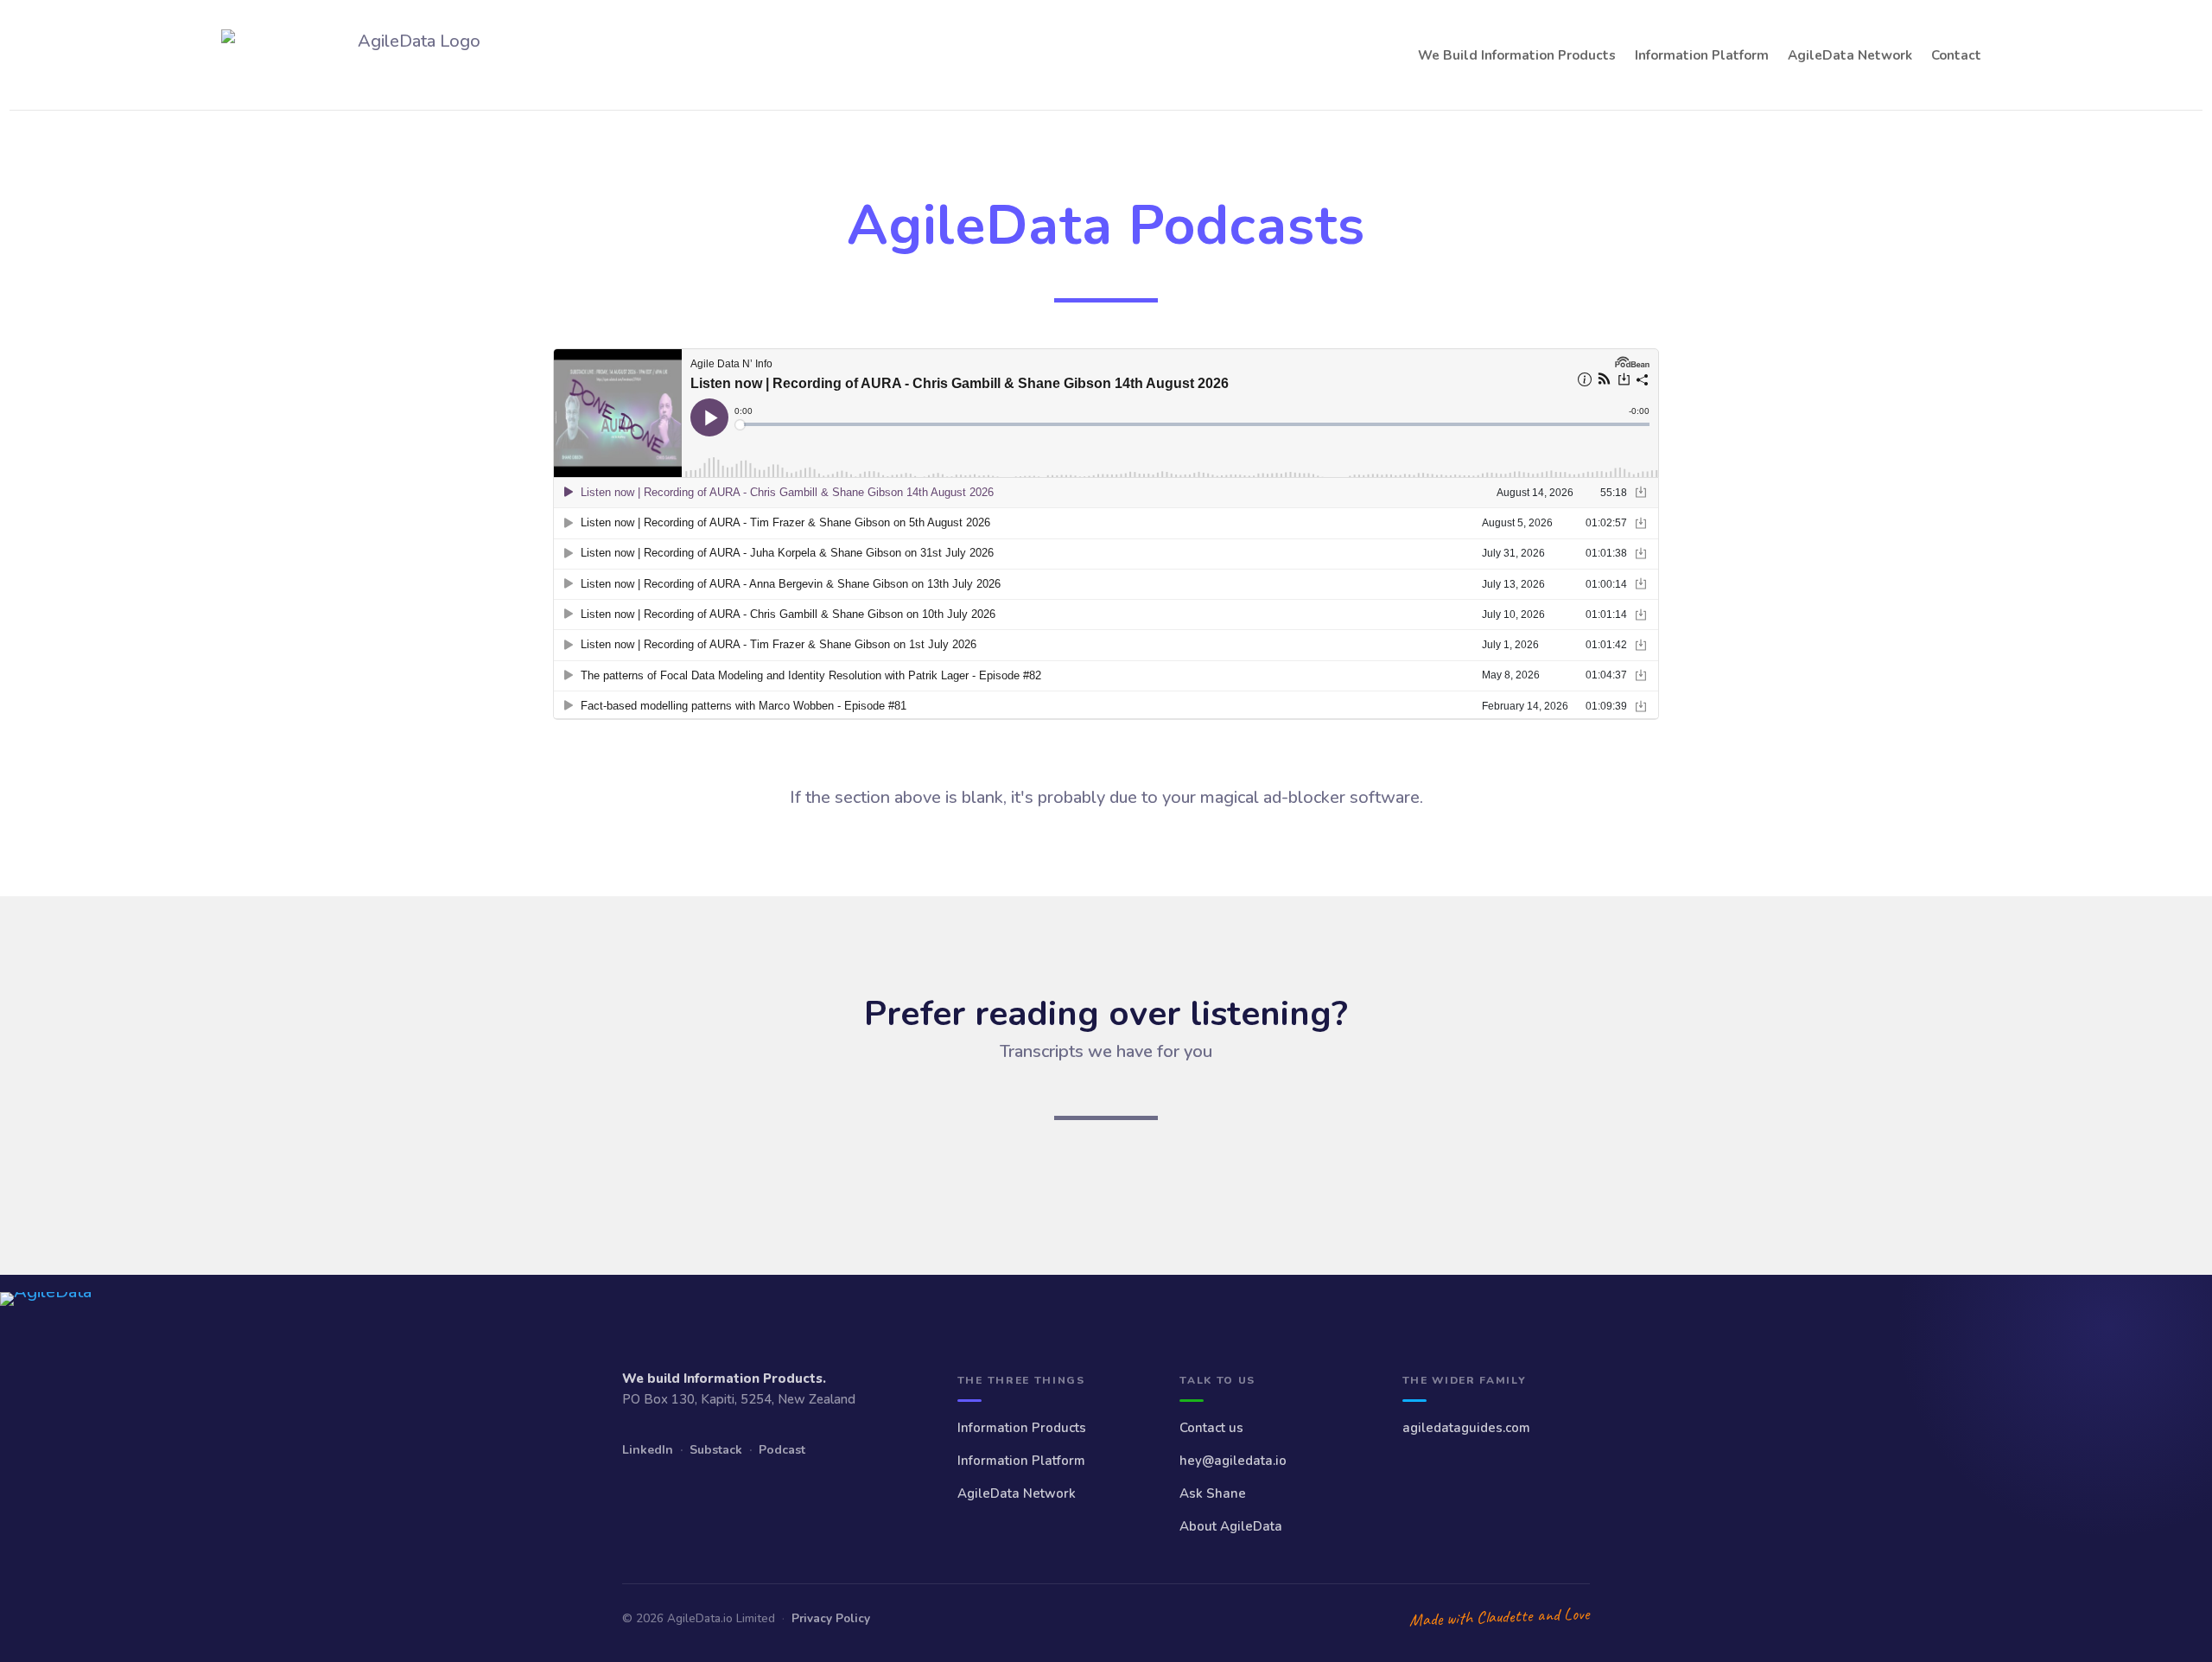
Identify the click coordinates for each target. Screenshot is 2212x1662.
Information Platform (1702, 55)
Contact (1956, 55)
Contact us (1211, 1428)
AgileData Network (1850, 55)
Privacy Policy (831, 1618)
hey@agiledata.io (1233, 1461)
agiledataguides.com (1466, 1428)
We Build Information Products (1517, 55)
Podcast (782, 1450)
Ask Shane (1213, 1493)
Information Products (1022, 1428)
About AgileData (1231, 1526)
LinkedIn (648, 1450)
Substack (716, 1450)
